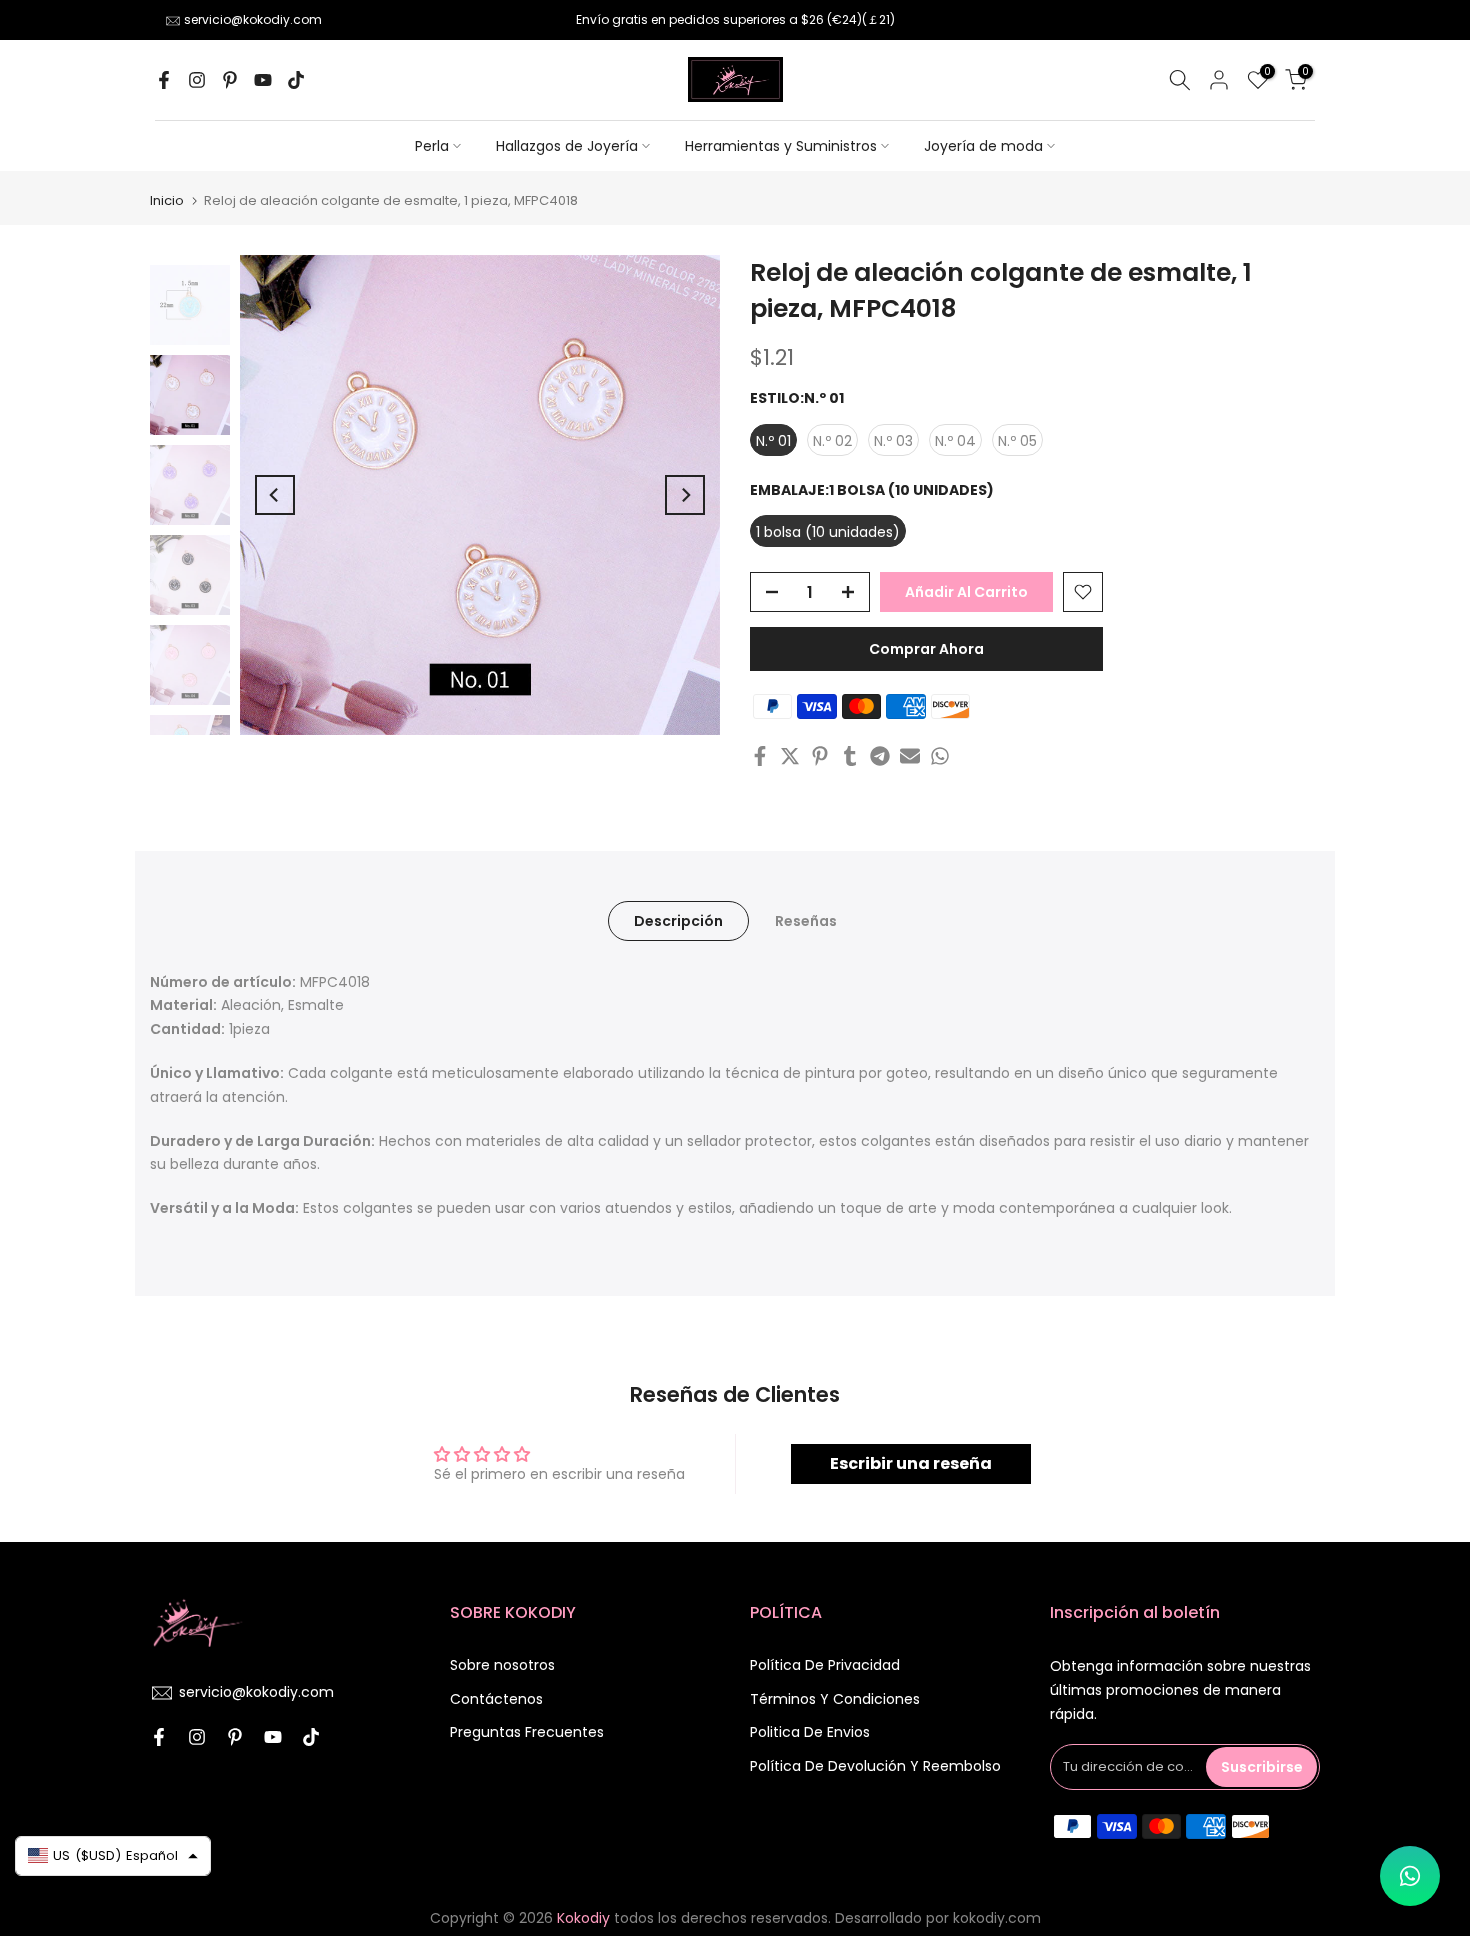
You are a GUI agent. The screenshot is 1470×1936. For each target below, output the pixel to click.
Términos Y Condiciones (835, 1699)
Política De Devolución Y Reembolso (875, 1766)
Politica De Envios (810, 1732)
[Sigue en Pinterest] (230, 80)
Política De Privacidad (825, 1665)
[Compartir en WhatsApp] (940, 756)
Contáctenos (496, 1699)
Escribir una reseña (911, 1463)
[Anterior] (275, 495)
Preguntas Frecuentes (527, 1732)
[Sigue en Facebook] (164, 80)
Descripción (678, 921)
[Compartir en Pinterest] (820, 756)
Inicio (167, 200)
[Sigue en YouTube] (263, 80)
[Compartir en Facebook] (760, 756)
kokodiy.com (997, 1918)
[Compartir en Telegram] (880, 756)
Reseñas (806, 921)
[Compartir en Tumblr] (850, 756)
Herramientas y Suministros (781, 146)
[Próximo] (685, 495)
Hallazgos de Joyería (567, 146)
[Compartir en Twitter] (790, 756)
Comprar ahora (926, 649)
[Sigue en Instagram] (197, 80)
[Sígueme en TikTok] (296, 80)
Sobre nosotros (502, 1665)
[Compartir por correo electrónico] (910, 756)
